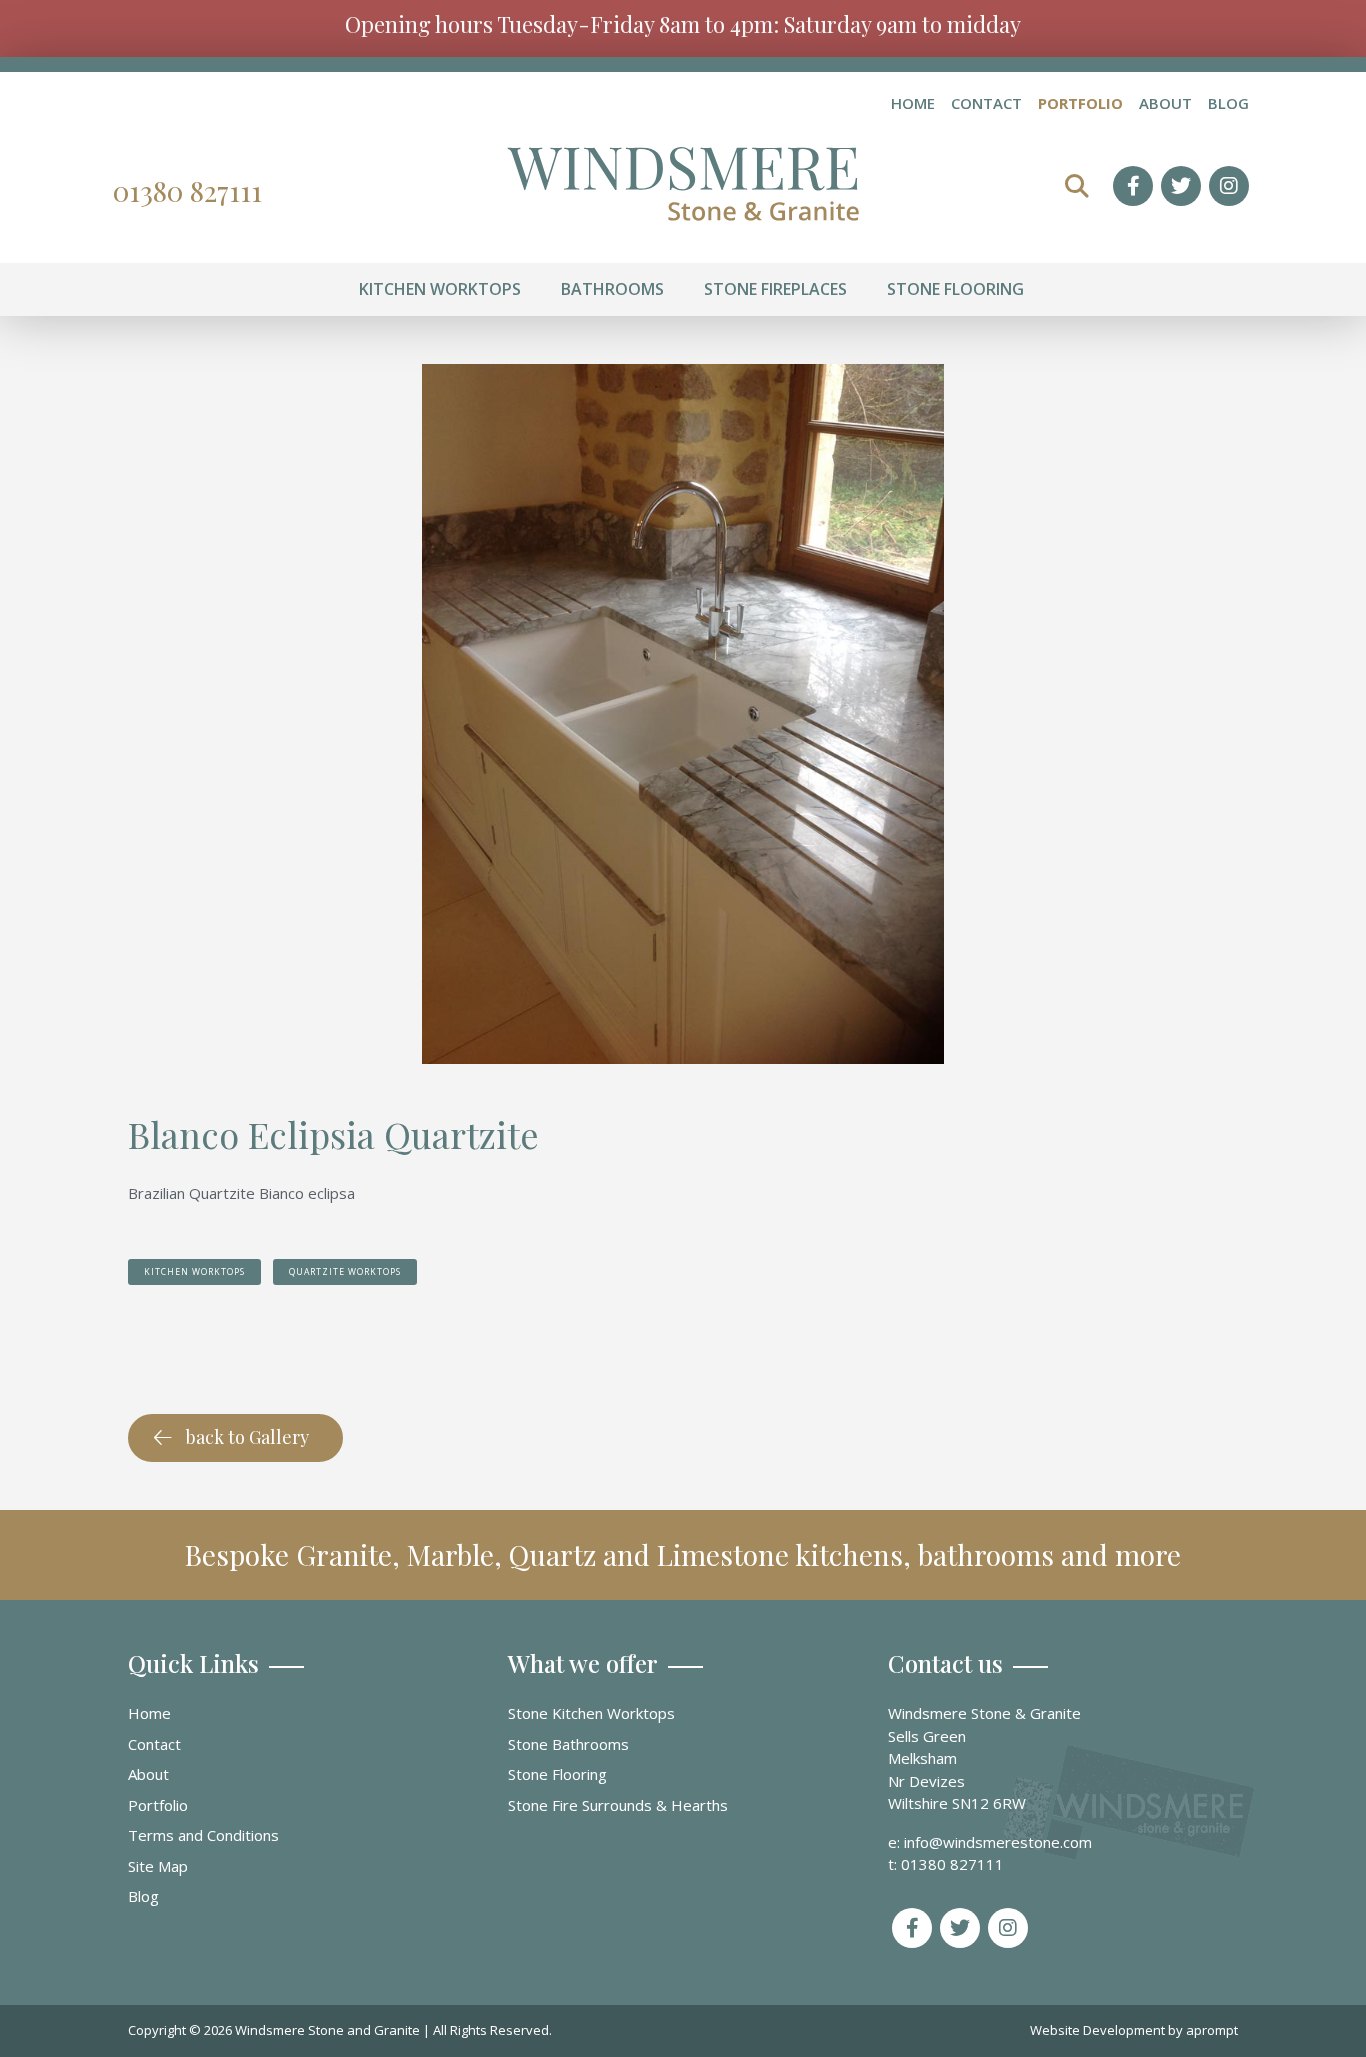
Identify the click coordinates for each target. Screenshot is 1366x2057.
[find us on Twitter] (1181, 186)
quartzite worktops (345, 1272)
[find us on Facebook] (1133, 186)
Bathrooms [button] (612, 289)
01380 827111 (187, 190)
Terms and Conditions (203, 1835)
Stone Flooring (557, 1774)
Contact (986, 104)
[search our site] (1077, 186)
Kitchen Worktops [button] (440, 289)
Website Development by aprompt (1134, 2030)
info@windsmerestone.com (998, 1842)
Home (913, 104)
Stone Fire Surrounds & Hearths (618, 1805)
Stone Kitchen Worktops (591, 1713)
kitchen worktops (194, 1272)
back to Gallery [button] (247, 1437)
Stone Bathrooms (568, 1744)
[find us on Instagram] (1229, 186)
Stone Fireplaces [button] (775, 289)
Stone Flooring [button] (955, 289)
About (1165, 104)
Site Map (158, 1866)
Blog (1228, 104)
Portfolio (1080, 104)
